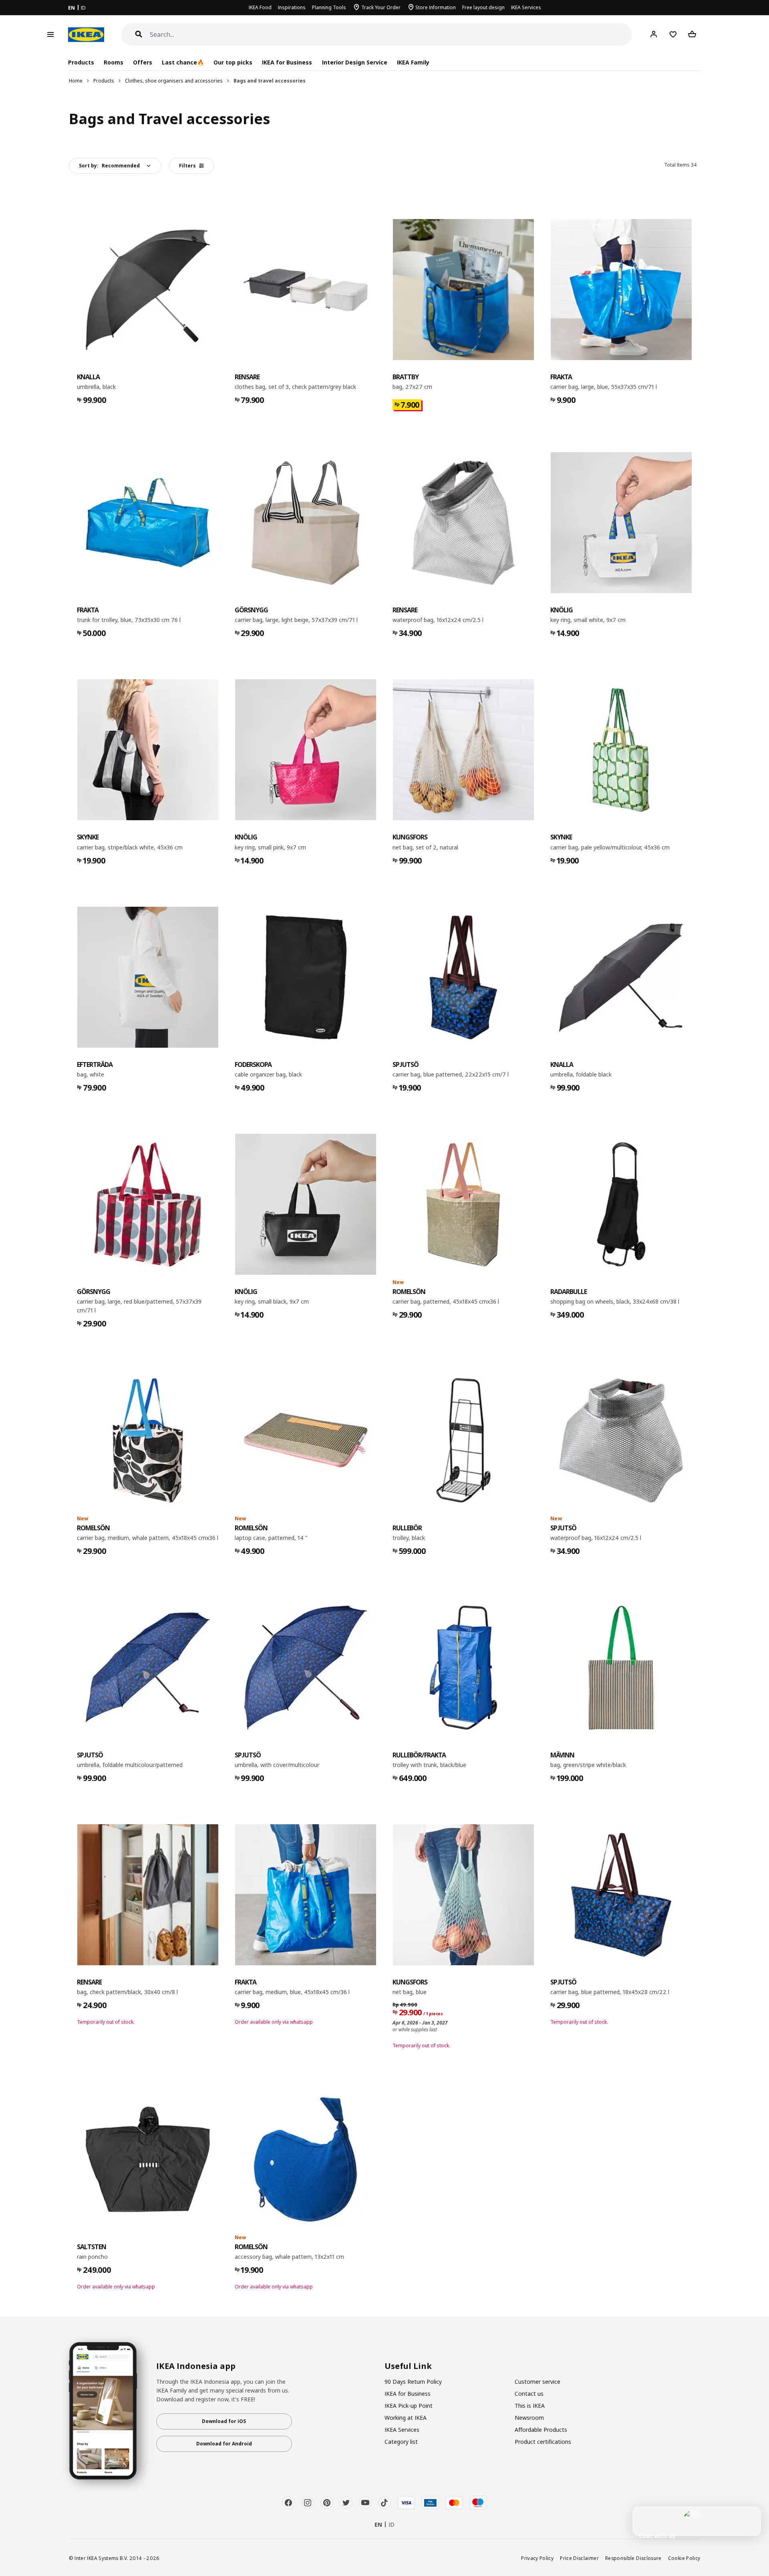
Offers (143, 62)
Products (104, 81)
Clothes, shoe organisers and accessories (174, 81)
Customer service (537, 2382)
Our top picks (233, 62)
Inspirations (292, 7)
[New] (463, 1204)
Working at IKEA (406, 2418)
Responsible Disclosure (633, 2558)
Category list (401, 2442)
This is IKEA (530, 2406)
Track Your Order (381, 7)
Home (76, 81)
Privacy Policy (537, 2558)
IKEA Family (413, 62)
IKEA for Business (287, 62)
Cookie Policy (684, 2558)
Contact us (529, 2394)
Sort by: (109, 166)
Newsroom (529, 2418)
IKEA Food (260, 7)
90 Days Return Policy (413, 2382)
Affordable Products (541, 2430)
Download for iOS (224, 2421)
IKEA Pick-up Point (409, 2406)
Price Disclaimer (579, 2558)
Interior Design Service (355, 62)
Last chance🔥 (183, 62)
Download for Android (224, 2444)
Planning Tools (329, 7)
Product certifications (543, 2442)
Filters (187, 166)
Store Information (436, 7)
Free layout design (483, 7)
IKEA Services (526, 7)
